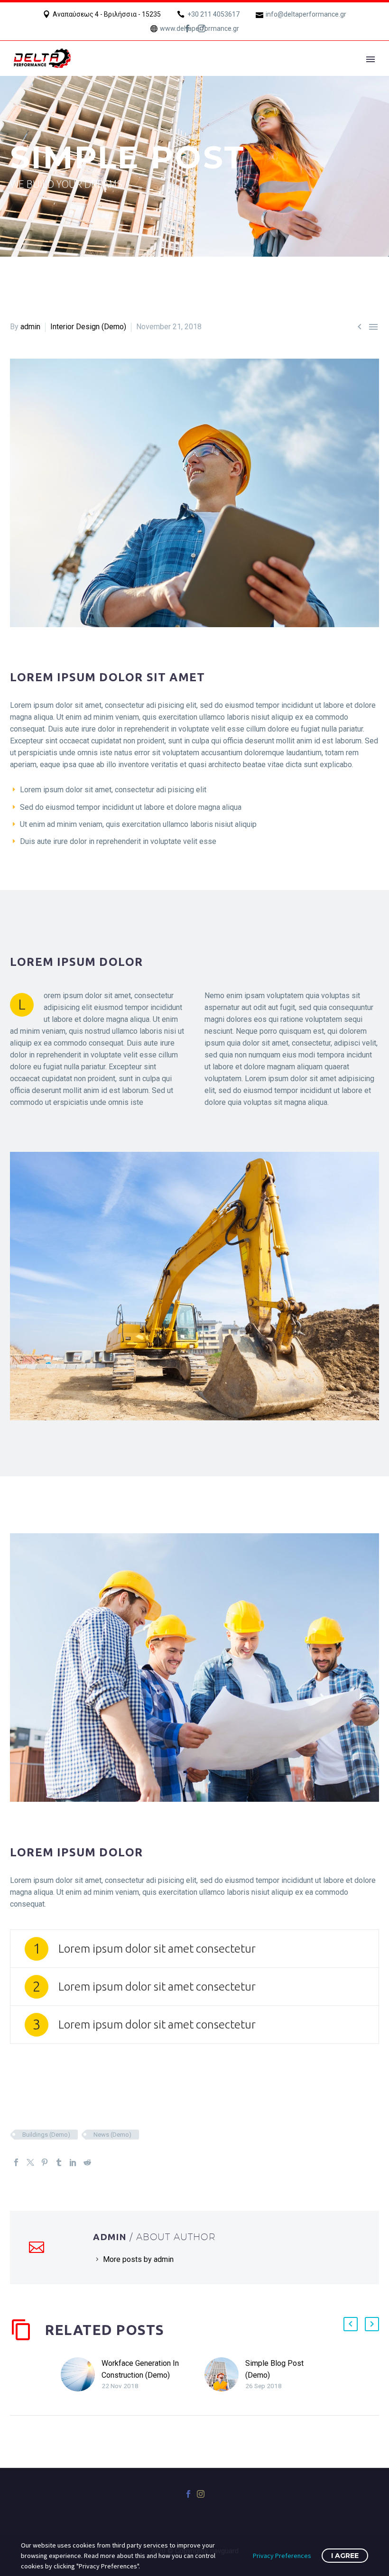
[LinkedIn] (73, 2162)
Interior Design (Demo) (88, 327)
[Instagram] (202, 28)
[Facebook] (187, 28)
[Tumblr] (59, 2162)
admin (30, 327)
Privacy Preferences (282, 2556)
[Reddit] (87, 2162)
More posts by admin (138, 2259)
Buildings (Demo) (46, 2135)
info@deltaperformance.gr (306, 14)
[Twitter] (30, 2162)
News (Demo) (112, 2135)
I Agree (345, 2556)
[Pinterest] (45, 2162)
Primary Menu (370, 59)
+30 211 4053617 (213, 14)
